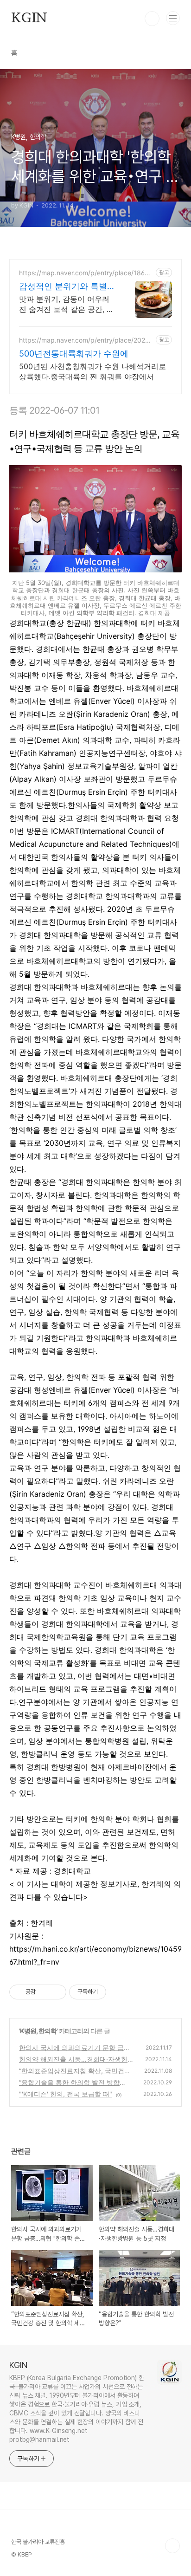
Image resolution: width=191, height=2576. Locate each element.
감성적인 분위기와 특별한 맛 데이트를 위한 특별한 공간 (67, 287)
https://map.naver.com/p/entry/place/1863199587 (86, 273)
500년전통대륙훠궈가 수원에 (74, 354)
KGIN (29, 19)
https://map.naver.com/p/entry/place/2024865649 (86, 340)
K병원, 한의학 (38, 2031)
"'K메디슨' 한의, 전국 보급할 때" (66, 2094)
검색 (152, 19)
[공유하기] (44, 1992)
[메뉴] (173, 18)
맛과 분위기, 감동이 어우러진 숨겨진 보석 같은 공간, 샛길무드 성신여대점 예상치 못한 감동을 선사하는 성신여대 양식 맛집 (67, 304)
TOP (172, 2546)
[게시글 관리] (56, 1992)
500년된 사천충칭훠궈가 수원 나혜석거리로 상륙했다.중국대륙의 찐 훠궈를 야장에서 (92, 371)
